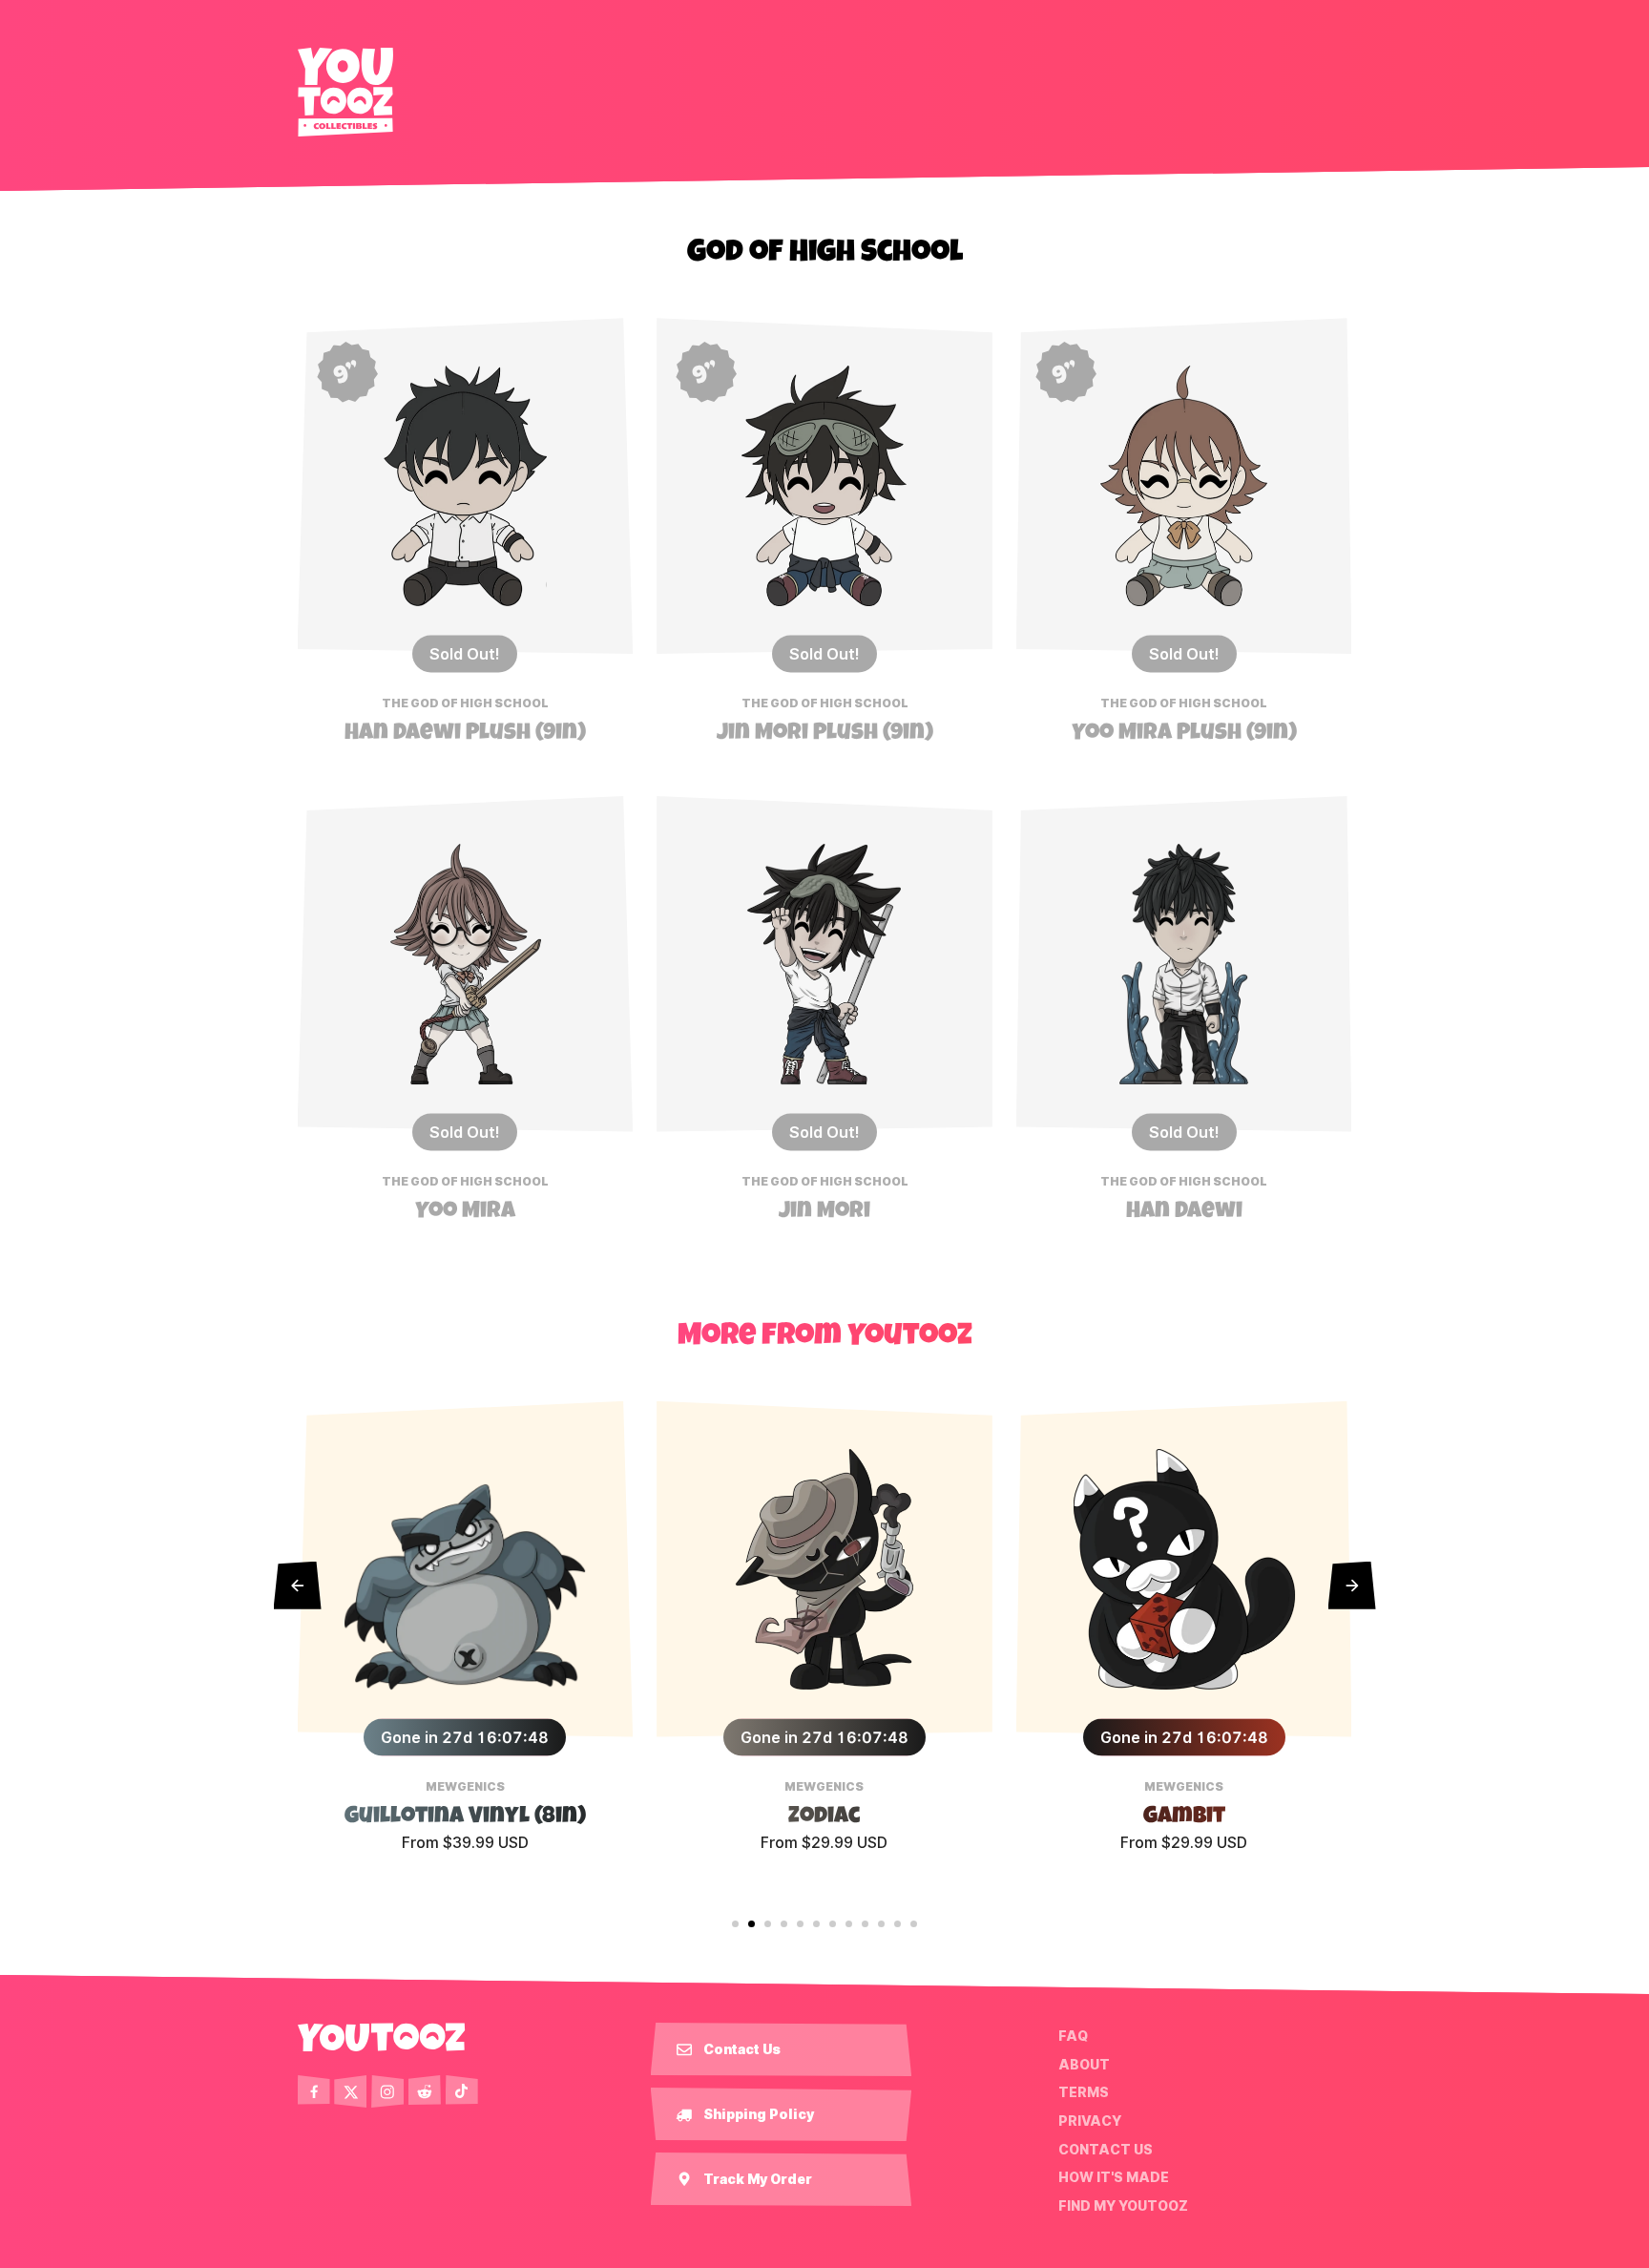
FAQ (1073, 2036)
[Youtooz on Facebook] (314, 2091)
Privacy (1090, 2121)
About (1084, 2065)
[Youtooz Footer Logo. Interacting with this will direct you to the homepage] (382, 2037)
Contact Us (1106, 2149)
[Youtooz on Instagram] (387, 2091)
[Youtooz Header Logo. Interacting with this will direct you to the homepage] (345, 92)
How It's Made (1114, 2177)
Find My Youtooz (1123, 2206)
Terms (1084, 2092)
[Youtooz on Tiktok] (462, 2091)
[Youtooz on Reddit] (425, 2091)
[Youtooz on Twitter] (350, 2091)
